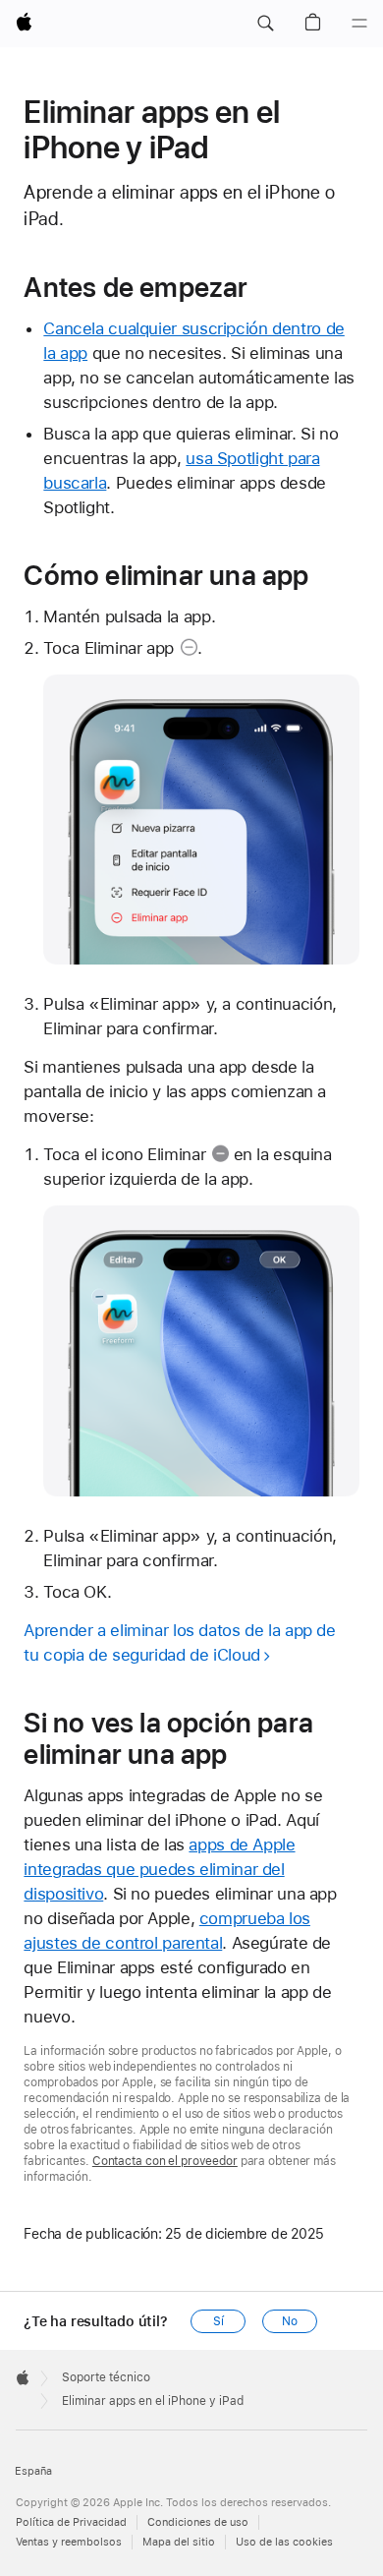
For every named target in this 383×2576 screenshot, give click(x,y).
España (33, 2471)
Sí (219, 2321)
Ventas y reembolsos (69, 2542)
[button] (265, 24)
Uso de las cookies (284, 2542)
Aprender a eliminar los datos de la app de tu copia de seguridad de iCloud (179, 1642)
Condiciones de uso (198, 2522)
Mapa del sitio (179, 2542)
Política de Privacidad (71, 2522)
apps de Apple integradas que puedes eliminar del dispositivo (159, 1869)
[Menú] (359, 24)
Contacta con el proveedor (165, 2161)
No (290, 2321)
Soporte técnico (106, 2377)
